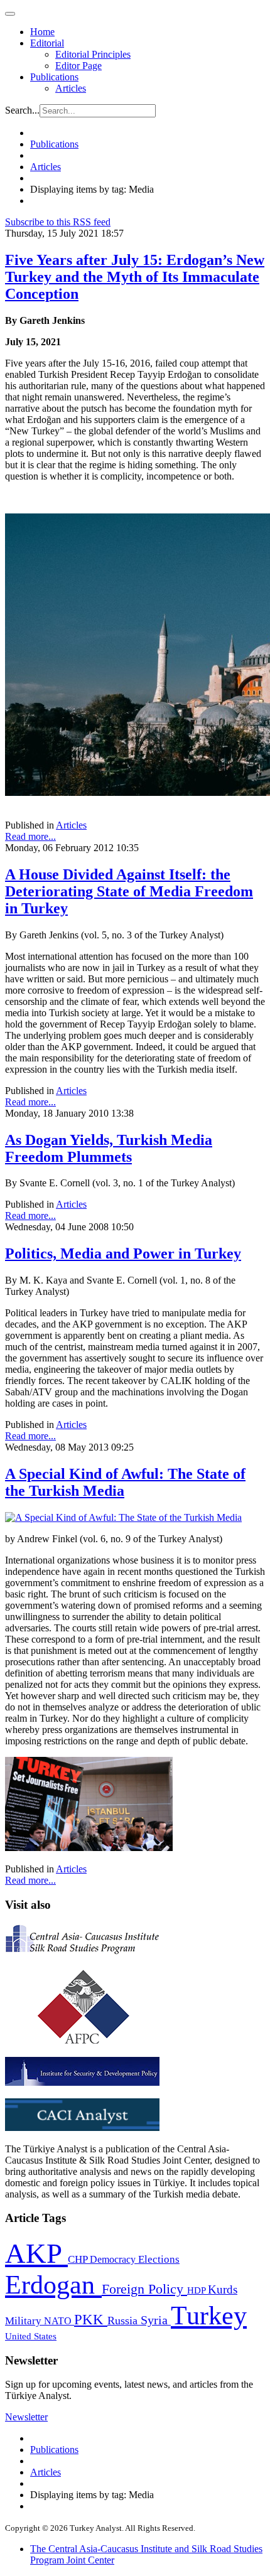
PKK (91, 2320)
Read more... (30, 836)
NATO (59, 2321)
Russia (124, 2321)
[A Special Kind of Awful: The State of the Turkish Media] (123, 1517)
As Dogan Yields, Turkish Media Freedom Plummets (109, 1148)
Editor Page (78, 66)
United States (31, 2336)
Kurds (223, 2289)
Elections (159, 2259)
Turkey (209, 2315)
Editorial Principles (93, 54)
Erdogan (53, 2285)
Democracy (114, 2259)
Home (42, 32)
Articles (71, 88)
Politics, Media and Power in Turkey (123, 1253)
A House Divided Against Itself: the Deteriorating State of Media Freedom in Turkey (129, 891)
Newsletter (26, 2417)
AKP (36, 2253)
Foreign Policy (144, 2289)
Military (24, 2321)
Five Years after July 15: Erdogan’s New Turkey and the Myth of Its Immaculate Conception (135, 277)
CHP (79, 2259)
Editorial (47, 43)
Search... (22, 110)
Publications (54, 77)
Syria (156, 2320)
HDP (197, 2290)
